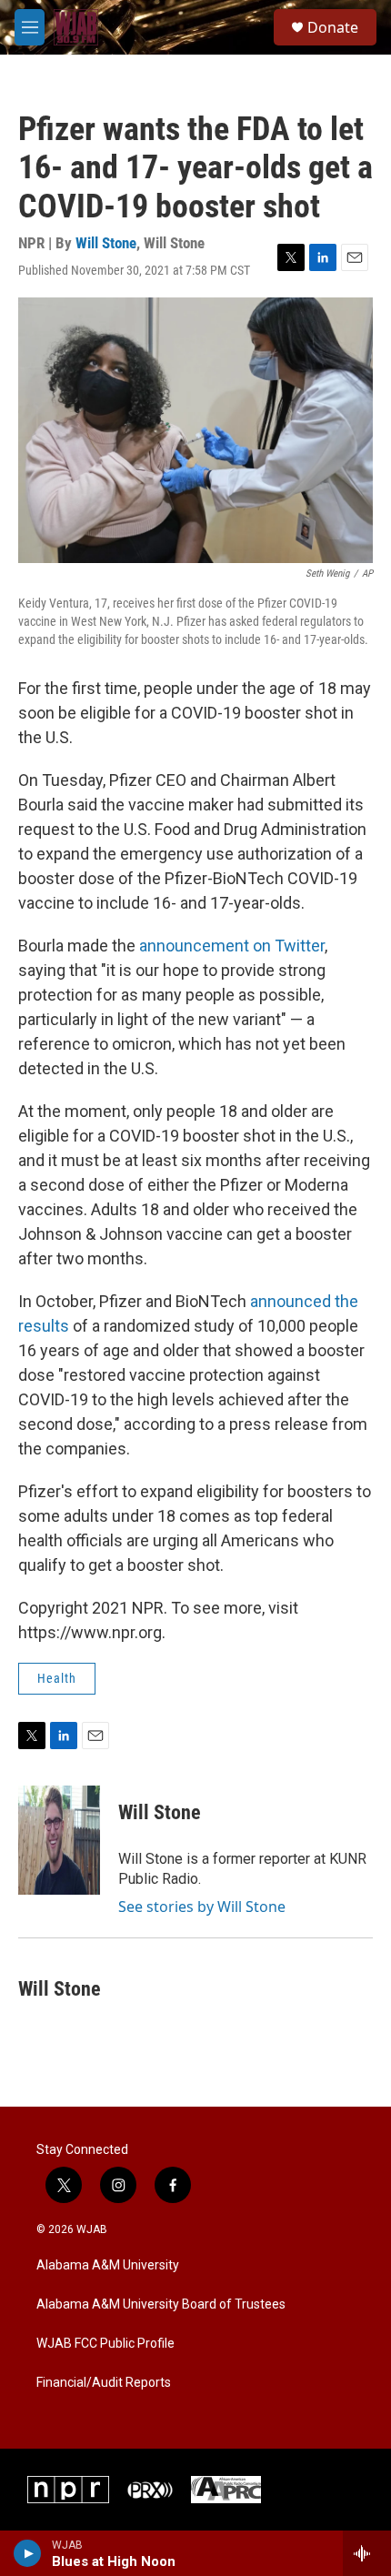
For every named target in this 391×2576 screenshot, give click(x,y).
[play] (28, 2553)
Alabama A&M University (108, 2265)
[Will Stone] (59, 1840)
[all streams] (367, 2553)
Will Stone (106, 243)
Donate (333, 27)
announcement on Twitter (232, 946)
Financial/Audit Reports (104, 2383)
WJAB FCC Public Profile (105, 2344)
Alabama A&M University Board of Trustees (161, 2304)
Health (57, 1678)
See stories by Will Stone (202, 1907)
